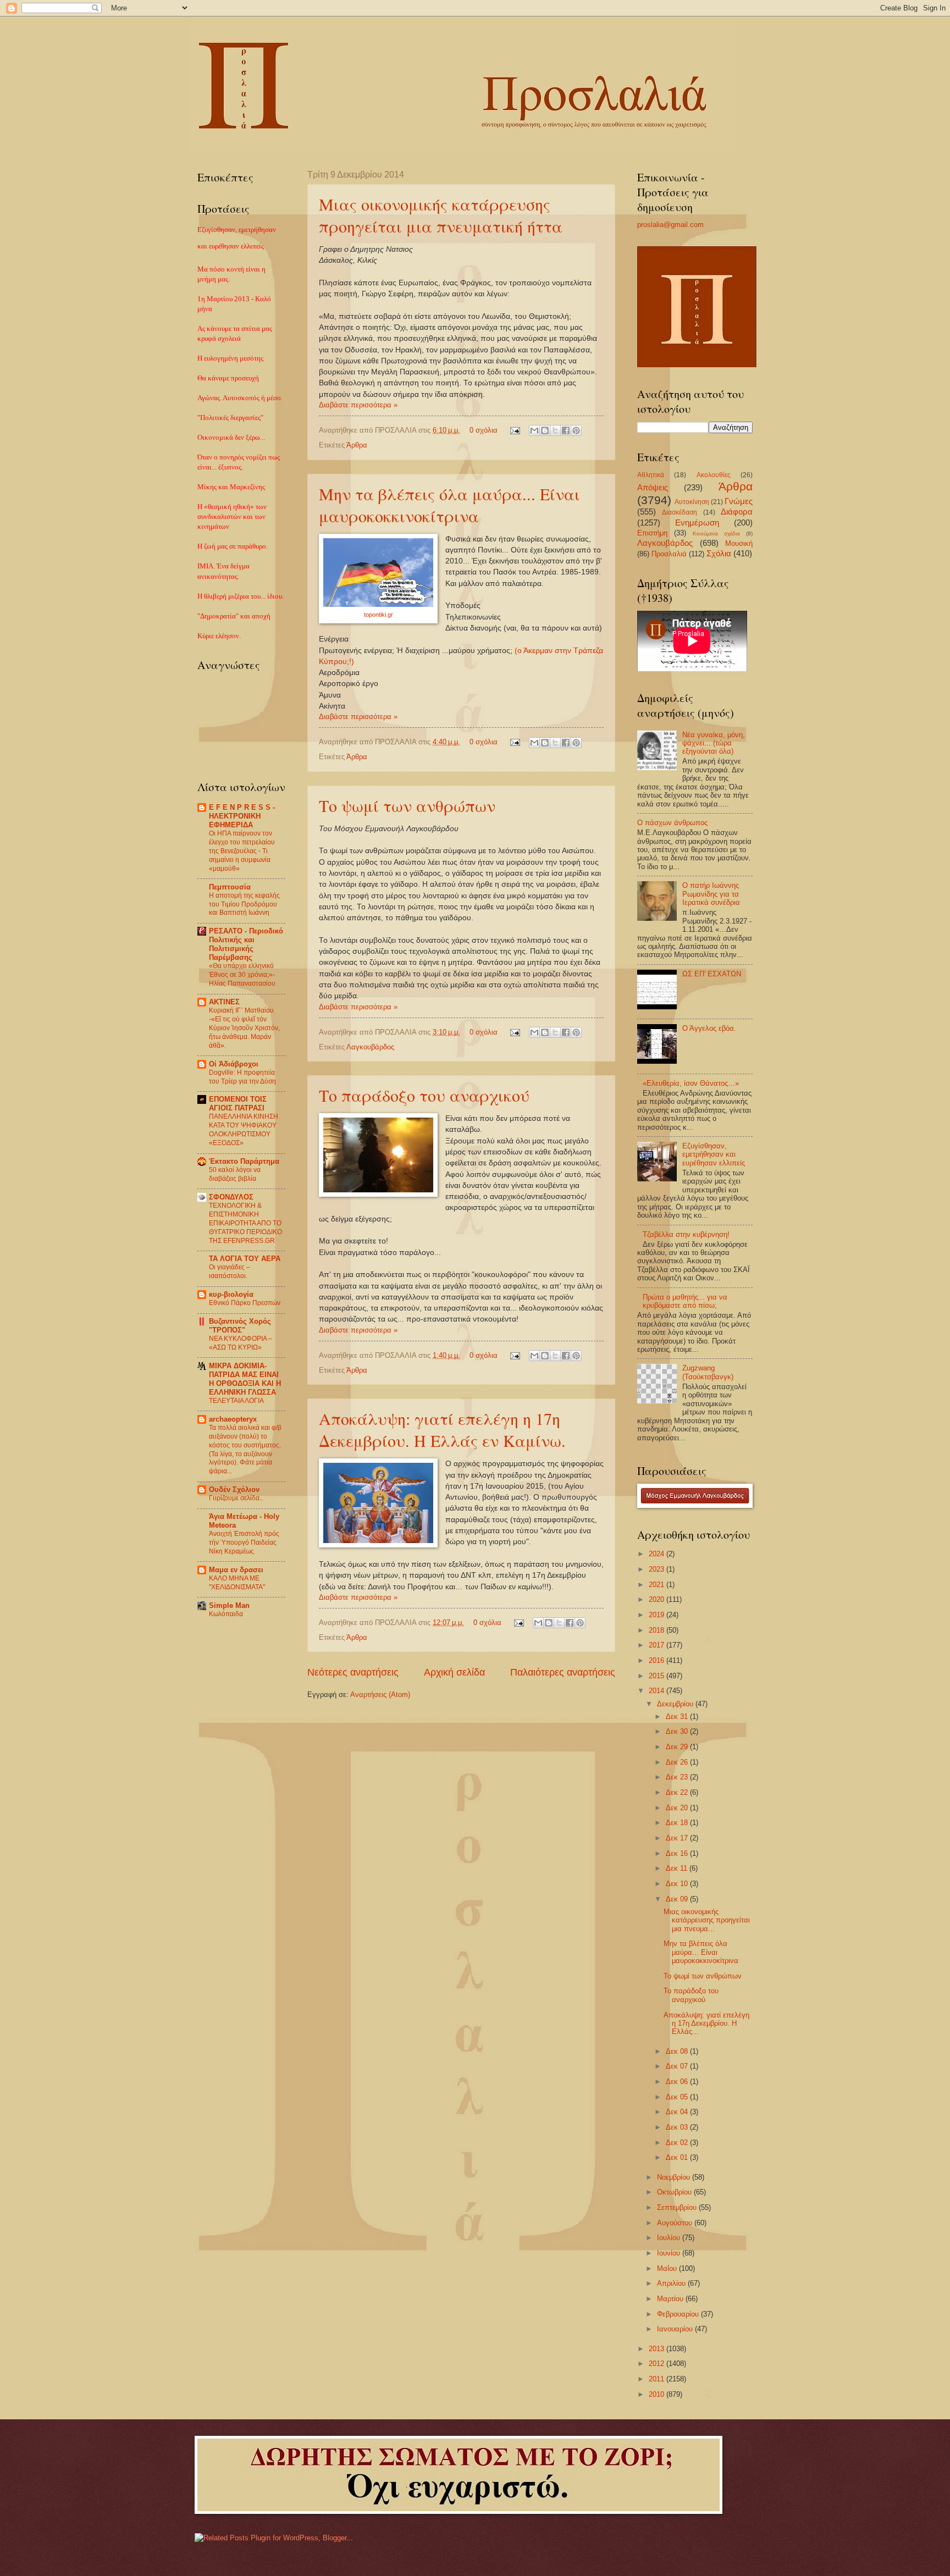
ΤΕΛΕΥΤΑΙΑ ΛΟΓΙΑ (236, 1401)
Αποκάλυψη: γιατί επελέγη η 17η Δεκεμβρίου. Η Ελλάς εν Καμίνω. (442, 1429)
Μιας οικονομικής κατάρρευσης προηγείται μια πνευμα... (707, 1920)
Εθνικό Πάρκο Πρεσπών (245, 1303)
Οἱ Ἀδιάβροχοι (234, 1064)
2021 (658, 1585)
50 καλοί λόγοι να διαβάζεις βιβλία (235, 1174)
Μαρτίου (671, 2299)
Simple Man (229, 1605)
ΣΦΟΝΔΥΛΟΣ (231, 1197)
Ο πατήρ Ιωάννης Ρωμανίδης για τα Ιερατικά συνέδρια (711, 894)
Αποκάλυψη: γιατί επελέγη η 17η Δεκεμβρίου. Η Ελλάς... (706, 2024)
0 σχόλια (484, 430)
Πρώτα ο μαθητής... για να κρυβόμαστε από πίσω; (685, 1301)
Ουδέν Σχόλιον (234, 1489)
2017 (658, 1645)
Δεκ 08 (678, 2051)
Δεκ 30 (678, 1731)
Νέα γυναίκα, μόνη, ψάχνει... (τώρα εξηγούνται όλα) (714, 743)
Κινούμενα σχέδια (716, 534)
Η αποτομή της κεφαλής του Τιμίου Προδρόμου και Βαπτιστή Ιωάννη (244, 904)
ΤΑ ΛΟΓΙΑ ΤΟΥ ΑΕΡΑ (245, 1259)
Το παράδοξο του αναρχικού (424, 1095)
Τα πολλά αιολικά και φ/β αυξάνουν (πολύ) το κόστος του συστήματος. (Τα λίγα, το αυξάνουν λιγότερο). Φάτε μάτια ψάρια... (245, 1450)
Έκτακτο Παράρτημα (244, 1161)
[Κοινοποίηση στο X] (555, 430)
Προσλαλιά (669, 554)
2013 (658, 2349)
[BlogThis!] (545, 430)
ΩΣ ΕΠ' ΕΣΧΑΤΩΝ (712, 974)
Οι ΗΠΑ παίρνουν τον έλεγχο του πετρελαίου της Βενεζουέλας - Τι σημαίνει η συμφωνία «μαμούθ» (242, 851)
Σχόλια (719, 553)
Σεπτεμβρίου (678, 2207)
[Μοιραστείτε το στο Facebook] (566, 430)
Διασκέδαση (680, 512)
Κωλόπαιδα (226, 1614)
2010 (658, 2394)
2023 (658, 1569)
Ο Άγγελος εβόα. (709, 1028)
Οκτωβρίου (675, 2192)
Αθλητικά (651, 475)
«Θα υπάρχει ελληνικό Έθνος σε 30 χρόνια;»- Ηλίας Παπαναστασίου (242, 975)
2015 (658, 1676)
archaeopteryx (233, 1419)
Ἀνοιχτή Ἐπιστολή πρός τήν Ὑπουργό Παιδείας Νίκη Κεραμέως (244, 1543)
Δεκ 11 (678, 1868)
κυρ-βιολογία (231, 1294)
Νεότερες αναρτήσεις (353, 1672)
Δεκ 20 (678, 1808)
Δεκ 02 (678, 2143)
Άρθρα (357, 445)
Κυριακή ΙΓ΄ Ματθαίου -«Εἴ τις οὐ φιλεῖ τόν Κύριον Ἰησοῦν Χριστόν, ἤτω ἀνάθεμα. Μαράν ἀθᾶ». (244, 1028)
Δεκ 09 (678, 1899)
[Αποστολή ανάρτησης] (515, 430)
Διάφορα (737, 512)
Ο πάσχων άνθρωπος (672, 823)
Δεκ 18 (678, 1823)
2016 (658, 1660)
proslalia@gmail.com (670, 225)
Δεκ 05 (678, 2097)
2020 (658, 1599)
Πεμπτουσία (230, 887)
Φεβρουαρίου (679, 2314)
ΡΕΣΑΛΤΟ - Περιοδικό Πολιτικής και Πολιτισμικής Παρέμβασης (246, 944)
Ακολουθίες (714, 475)
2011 (658, 2379)
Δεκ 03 (678, 2127)
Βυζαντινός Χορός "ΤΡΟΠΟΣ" (240, 1326)
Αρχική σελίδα (454, 1672)
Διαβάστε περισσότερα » (358, 405)
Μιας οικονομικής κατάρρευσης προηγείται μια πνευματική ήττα (441, 215)
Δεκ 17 (678, 1838)
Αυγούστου (676, 2223)
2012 (658, 2364)
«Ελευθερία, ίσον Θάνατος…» (691, 1083)
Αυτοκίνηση (692, 502)
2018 (658, 1630)
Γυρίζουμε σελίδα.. (236, 1498)
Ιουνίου (670, 2253)
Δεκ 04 (678, 2112)
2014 (658, 1691)
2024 (658, 1554)
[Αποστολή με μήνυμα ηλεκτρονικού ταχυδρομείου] (534, 430)
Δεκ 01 (678, 2157)
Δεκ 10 (678, 1884)
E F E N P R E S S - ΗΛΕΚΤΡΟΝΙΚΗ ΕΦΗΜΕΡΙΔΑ (242, 816)
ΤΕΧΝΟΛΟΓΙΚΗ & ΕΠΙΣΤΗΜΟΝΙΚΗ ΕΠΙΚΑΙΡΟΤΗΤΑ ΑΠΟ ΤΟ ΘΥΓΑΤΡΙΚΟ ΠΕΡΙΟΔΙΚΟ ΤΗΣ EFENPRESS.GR (245, 1223)
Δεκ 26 (678, 1762)
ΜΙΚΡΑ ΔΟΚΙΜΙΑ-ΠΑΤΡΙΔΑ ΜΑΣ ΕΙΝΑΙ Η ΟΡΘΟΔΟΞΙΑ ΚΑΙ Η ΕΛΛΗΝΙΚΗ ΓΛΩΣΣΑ (245, 1379)
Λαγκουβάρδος (370, 1047)
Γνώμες (739, 501)
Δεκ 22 (678, 1792)
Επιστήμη (652, 533)
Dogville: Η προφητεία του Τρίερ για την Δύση (242, 1077)
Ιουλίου (670, 2238)
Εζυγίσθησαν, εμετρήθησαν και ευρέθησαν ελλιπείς (714, 1154)
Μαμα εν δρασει (236, 1570)
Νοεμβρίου (675, 2177)
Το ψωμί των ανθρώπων (407, 805)
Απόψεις (653, 487)
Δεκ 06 (678, 2082)
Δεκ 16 (678, 1853)
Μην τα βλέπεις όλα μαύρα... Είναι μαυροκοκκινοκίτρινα (449, 505)
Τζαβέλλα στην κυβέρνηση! (686, 1234)
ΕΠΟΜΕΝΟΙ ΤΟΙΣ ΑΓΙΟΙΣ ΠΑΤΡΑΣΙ (238, 1104)
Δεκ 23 (678, 1777)
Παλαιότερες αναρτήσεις (563, 1672)
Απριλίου (672, 2283)
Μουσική (739, 543)
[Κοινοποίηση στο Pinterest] (576, 430)
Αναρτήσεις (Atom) (380, 1695)
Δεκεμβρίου (676, 1704)
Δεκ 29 (678, 1747)
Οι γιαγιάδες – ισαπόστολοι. (230, 1272)
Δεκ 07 (678, 2066)
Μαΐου (668, 2268)
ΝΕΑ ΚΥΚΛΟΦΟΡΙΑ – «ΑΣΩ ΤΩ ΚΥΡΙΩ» (241, 1343)
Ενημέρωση (697, 523)
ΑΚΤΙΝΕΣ (224, 1002)
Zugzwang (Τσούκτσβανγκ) (708, 1372)
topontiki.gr (379, 615)
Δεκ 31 (678, 1717)
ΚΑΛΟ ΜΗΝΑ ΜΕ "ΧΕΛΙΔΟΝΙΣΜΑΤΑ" (237, 1583)
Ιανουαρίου (676, 2329)
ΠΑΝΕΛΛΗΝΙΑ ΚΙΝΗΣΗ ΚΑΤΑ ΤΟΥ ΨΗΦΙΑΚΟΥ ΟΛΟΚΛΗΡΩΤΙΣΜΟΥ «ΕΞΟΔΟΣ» (244, 1130)
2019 (658, 1615)
